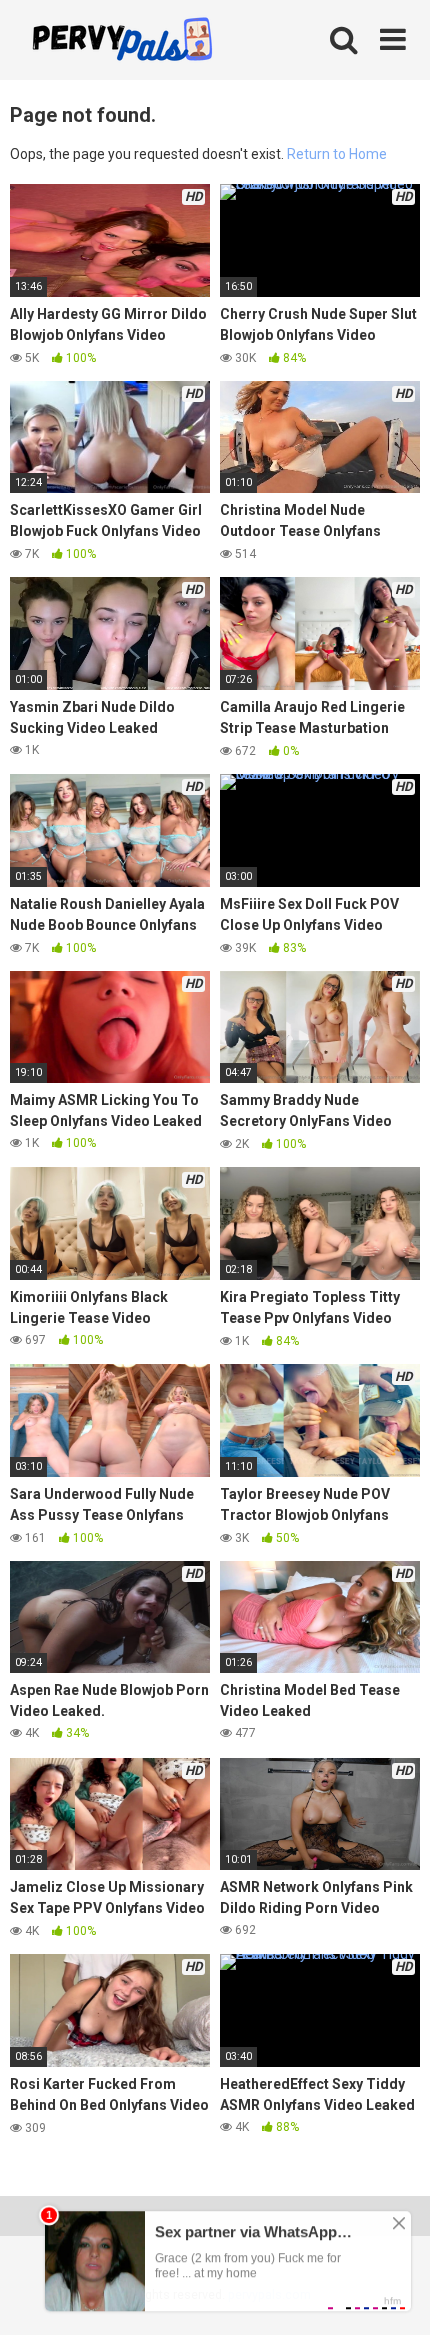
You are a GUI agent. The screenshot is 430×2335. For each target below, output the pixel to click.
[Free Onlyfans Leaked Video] (122, 42)
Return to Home (337, 154)
